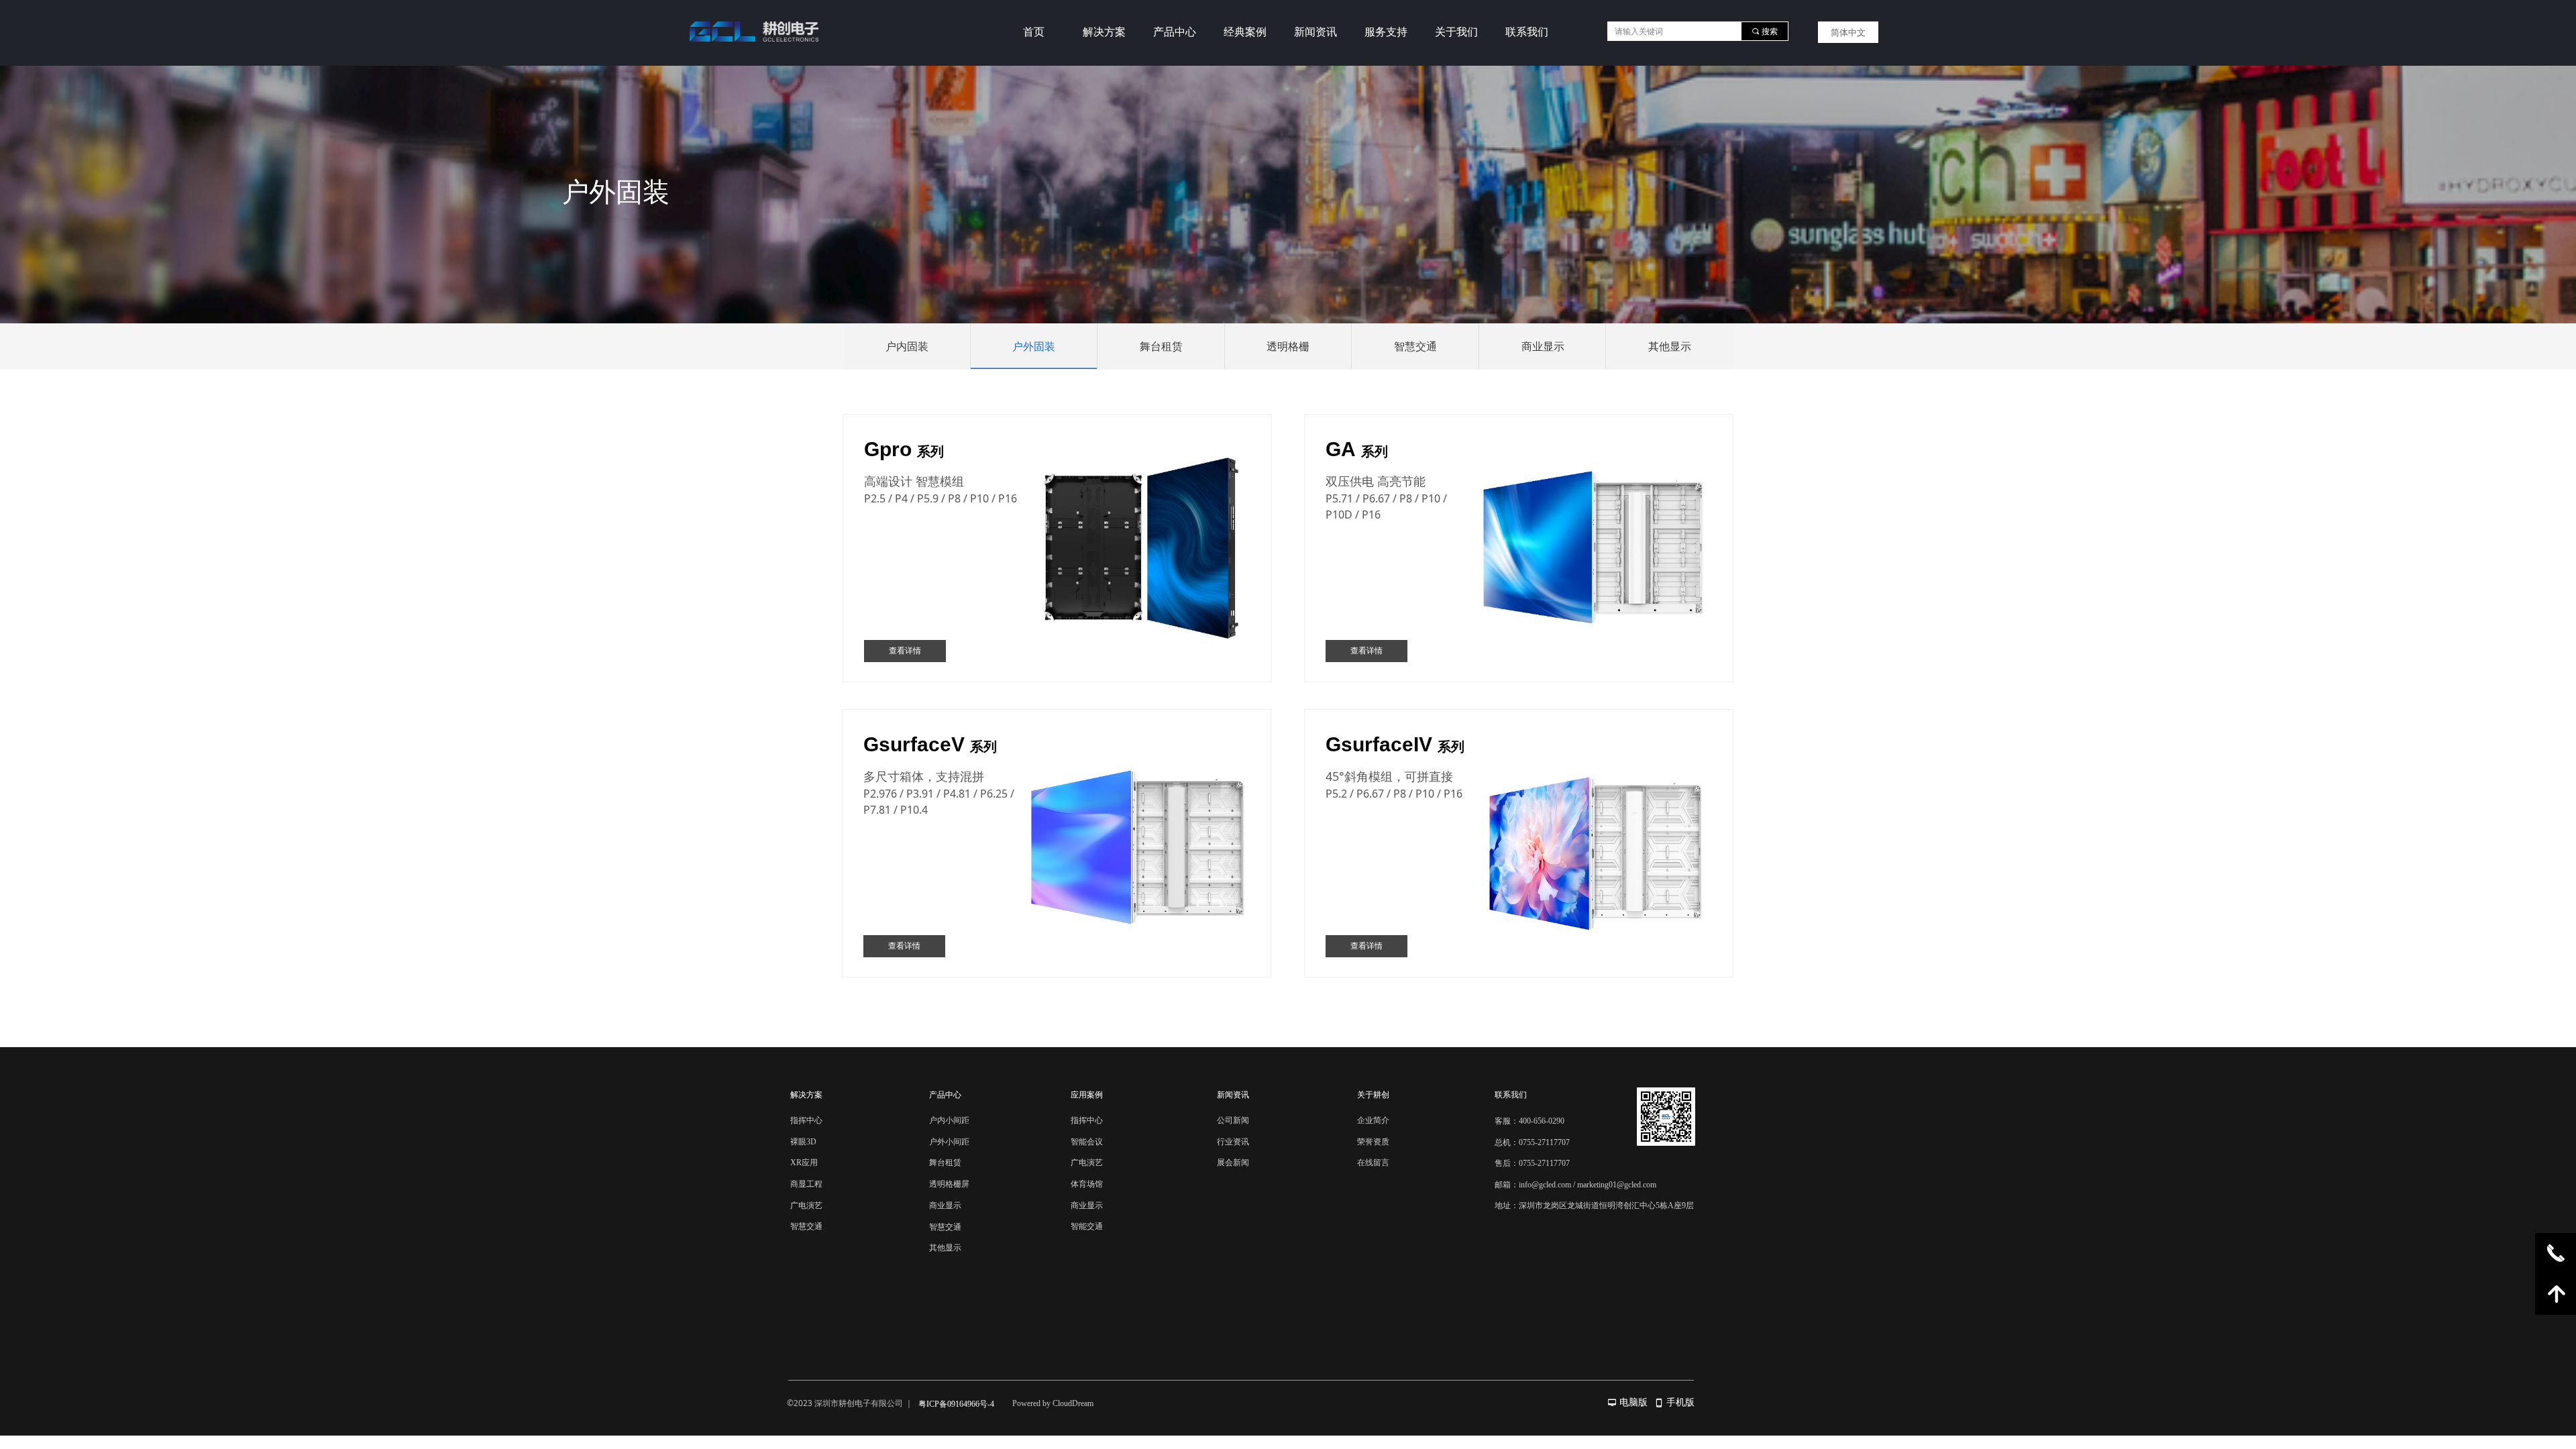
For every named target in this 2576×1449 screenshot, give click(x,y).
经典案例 (1245, 32)
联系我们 (1527, 32)
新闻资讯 (1316, 32)
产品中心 (1175, 32)
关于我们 (1456, 32)
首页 (1034, 32)
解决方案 (1104, 32)
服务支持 (1386, 32)
